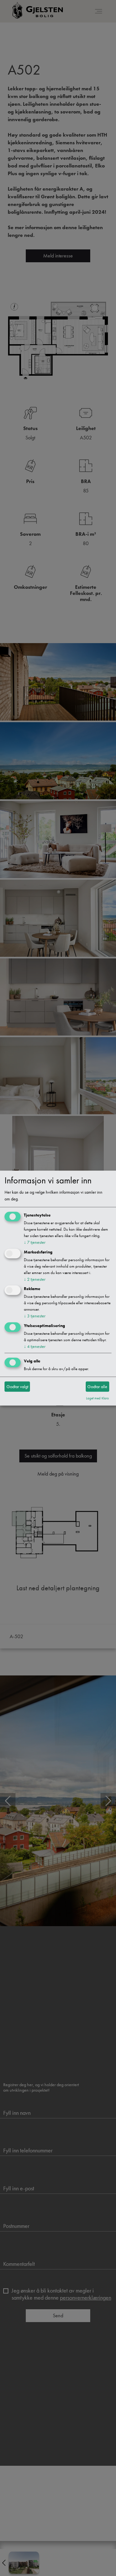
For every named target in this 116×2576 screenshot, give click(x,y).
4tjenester (35, 1347)
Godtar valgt (17, 1387)
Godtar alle (97, 1387)
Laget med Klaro (97, 1398)
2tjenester (35, 1279)
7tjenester (35, 1242)
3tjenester (35, 1316)
